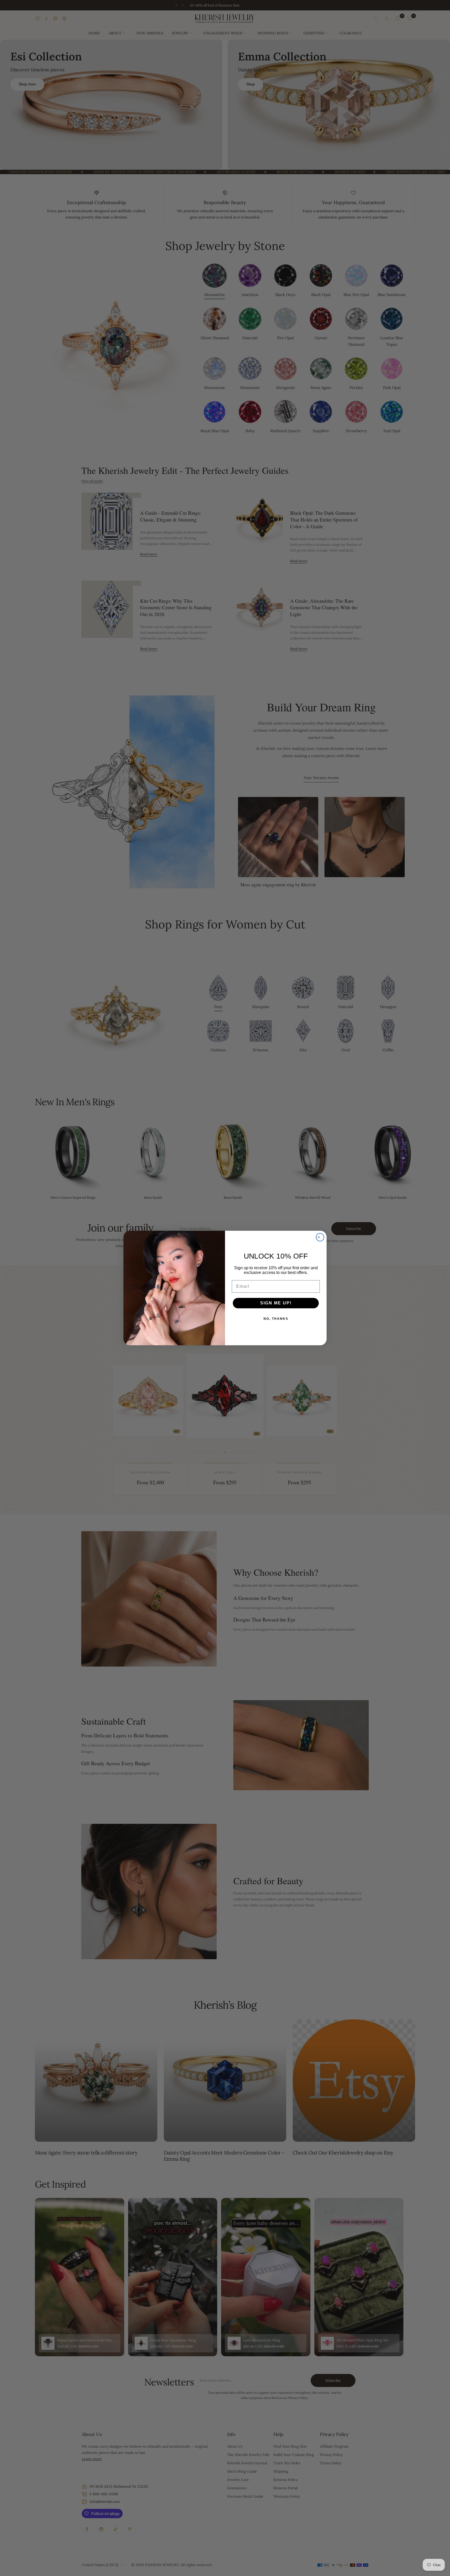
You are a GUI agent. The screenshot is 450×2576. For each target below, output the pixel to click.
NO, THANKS (276, 1319)
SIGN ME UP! (276, 1303)
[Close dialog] (320, 1237)
